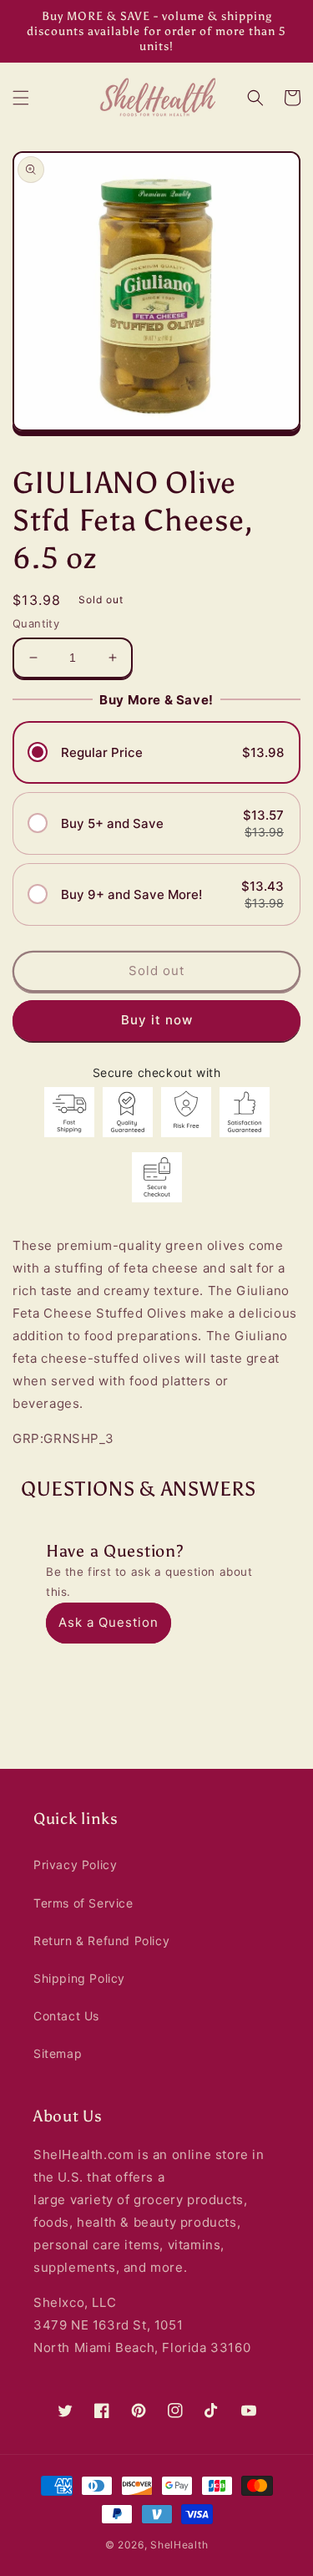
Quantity (36, 623)
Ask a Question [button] (109, 1622)
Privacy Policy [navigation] (75, 1865)
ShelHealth (179, 2545)
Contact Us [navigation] (66, 2016)
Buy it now (157, 1020)
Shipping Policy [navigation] (79, 1978)
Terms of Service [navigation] (83, 1903)
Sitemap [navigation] (58, 2053)
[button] (21, 98)
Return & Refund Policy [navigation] (101, 1941)
